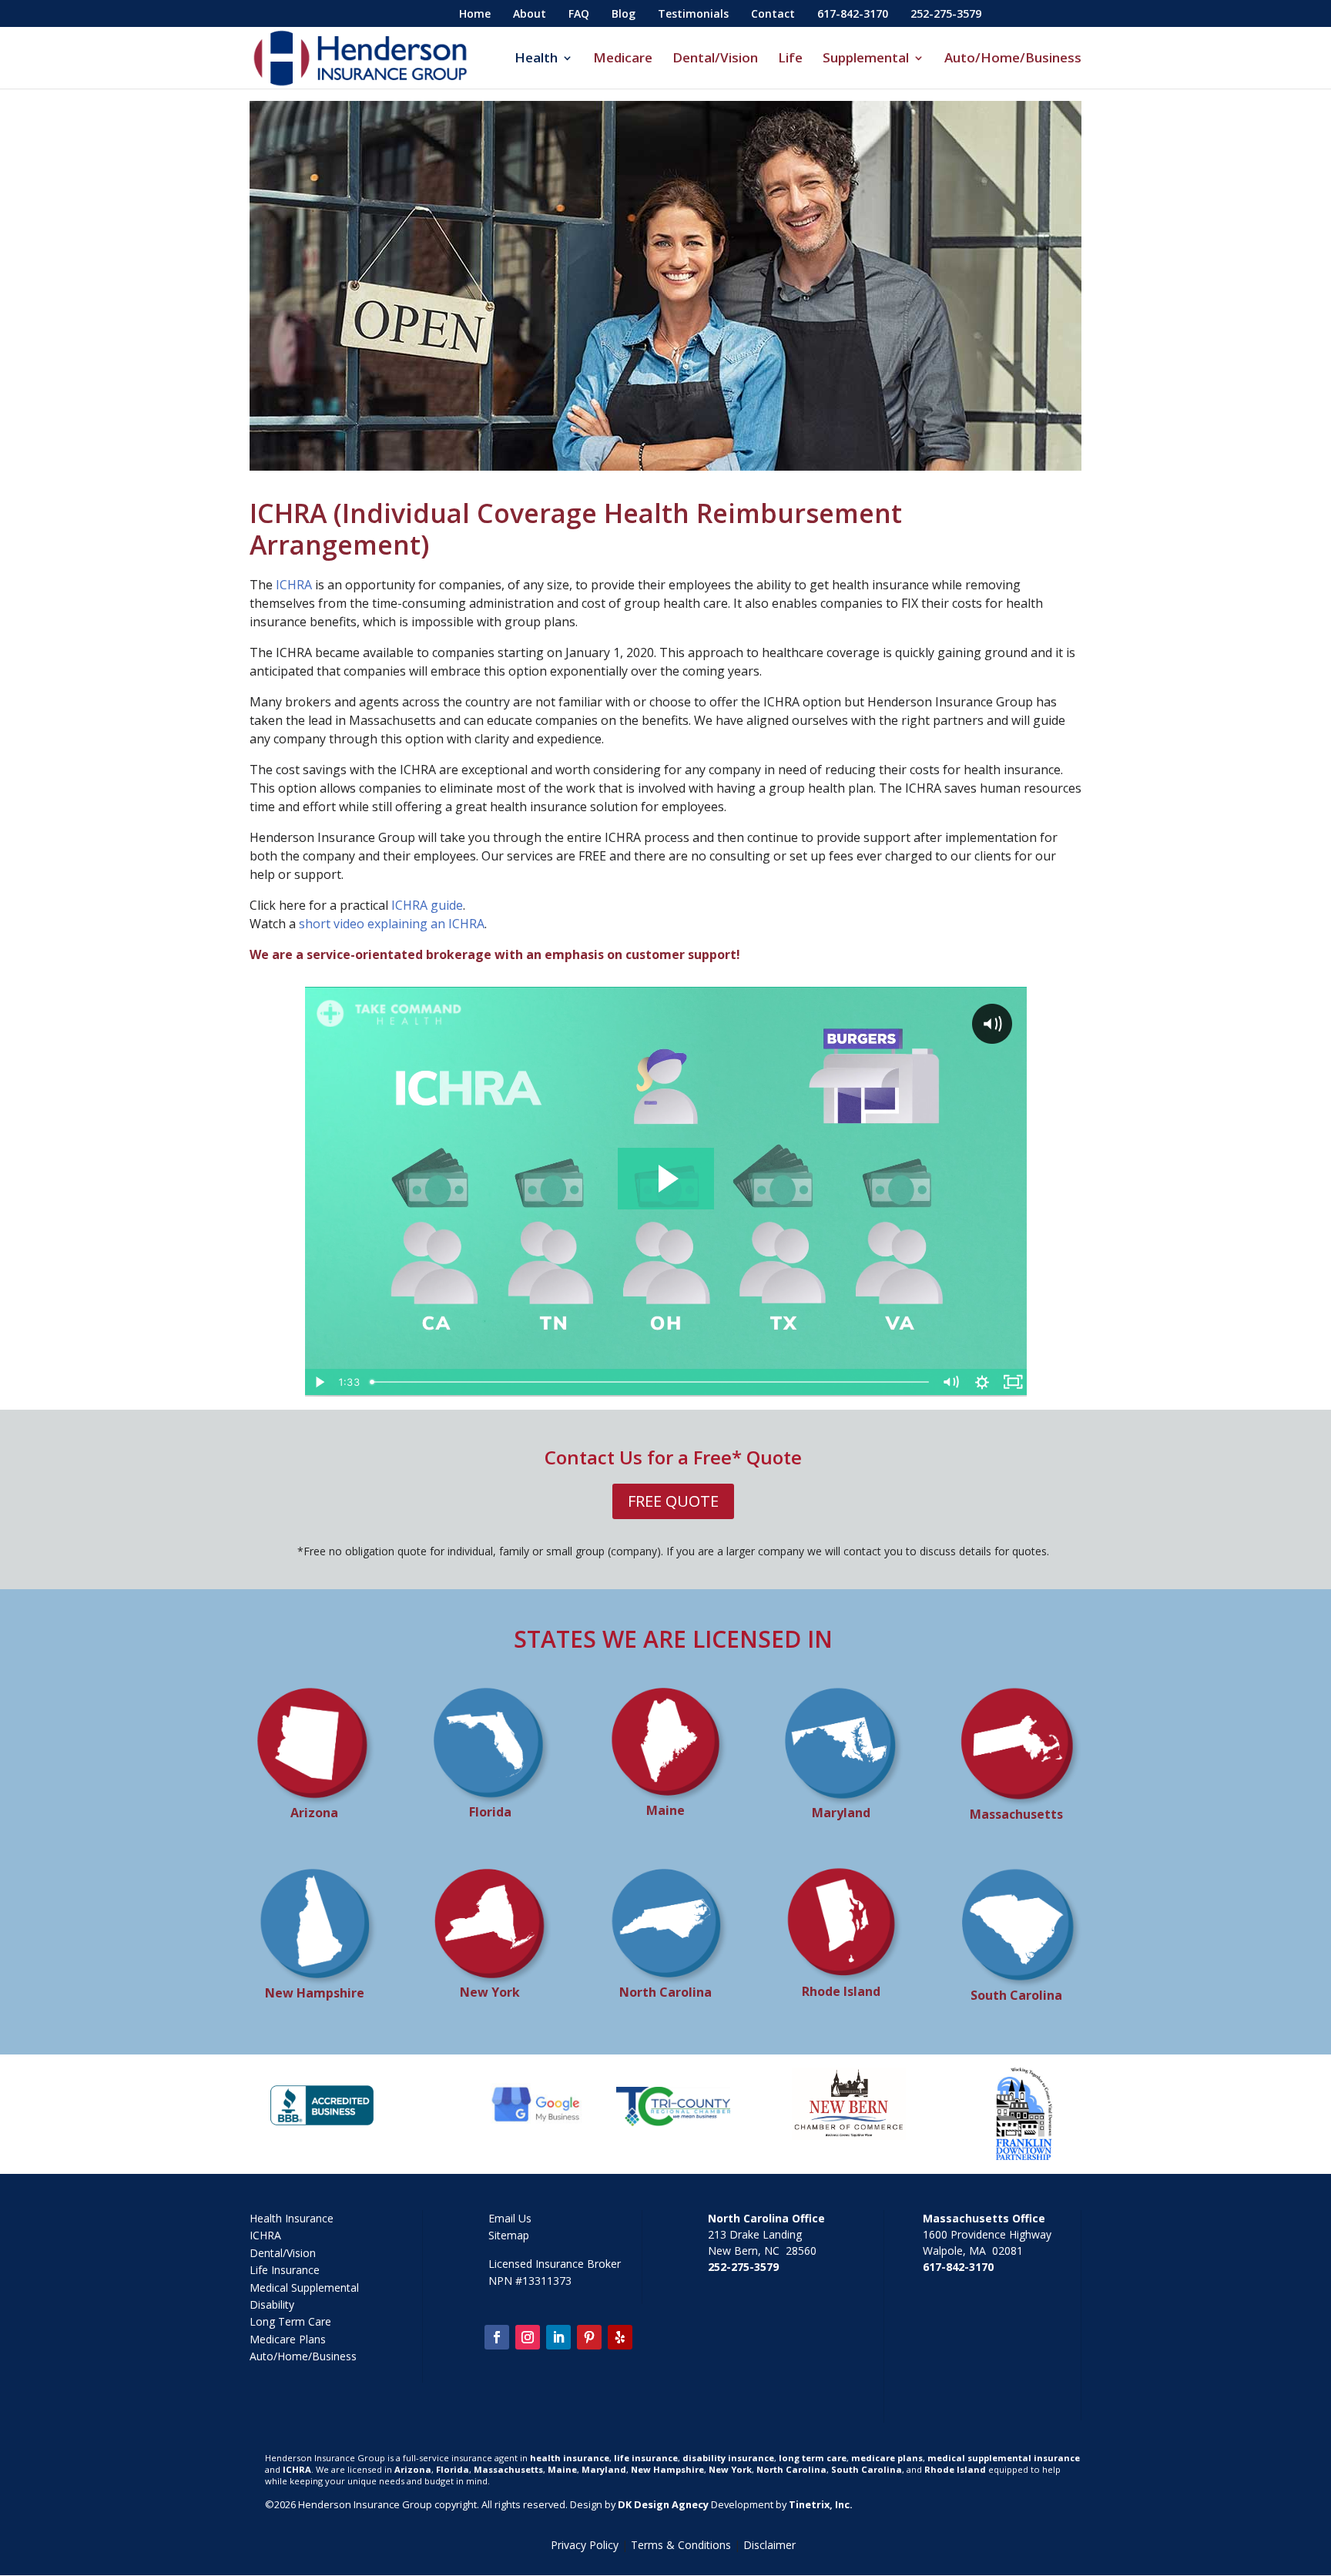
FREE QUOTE (673, 1501)
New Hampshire (667, 2469)
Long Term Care (290, 2321)
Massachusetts (508, 2469)
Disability (272, 2304)
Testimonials (693, 15)
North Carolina (791, 2469)
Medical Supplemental (304, 2288)
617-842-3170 (853, 15)
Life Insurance (285, 2270)
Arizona (413, 2469)
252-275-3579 (946, 15)
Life (790, 59)
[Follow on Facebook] (497, 2337)
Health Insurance (292, 2218)
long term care (813, 2458)
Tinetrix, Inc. (821, 2504)
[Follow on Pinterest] (589, 2337)
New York (730, 2469)
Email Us (510, 2218)
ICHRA (294, 585)
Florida (453, 2469)
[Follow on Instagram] (528, 2337)
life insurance (646, 2458)
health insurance (570, 2458)
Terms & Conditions (681, 2545)
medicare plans (887, 2458)
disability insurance (728, 2458)
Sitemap (509, 2235)
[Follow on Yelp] (620, 2337)
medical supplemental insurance (1004, 2458)
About (530, 15)
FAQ (579, 15)
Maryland (604, 2469)
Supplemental (866, 59)
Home (475, 15)
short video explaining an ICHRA (392, 924)
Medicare (623, 59)
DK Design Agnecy (662, 2504)
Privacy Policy (585, 2545)
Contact (773, 15)
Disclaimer (769, 2545)
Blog (624, 15)
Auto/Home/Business (1013, 59)
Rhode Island (955, 2469)
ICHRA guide (427, 905)
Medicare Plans (288, 2339)
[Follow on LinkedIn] (558, 2337)
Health (536, 59)
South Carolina (867, 2469)
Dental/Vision (715, 59)
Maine (562, 2469)
